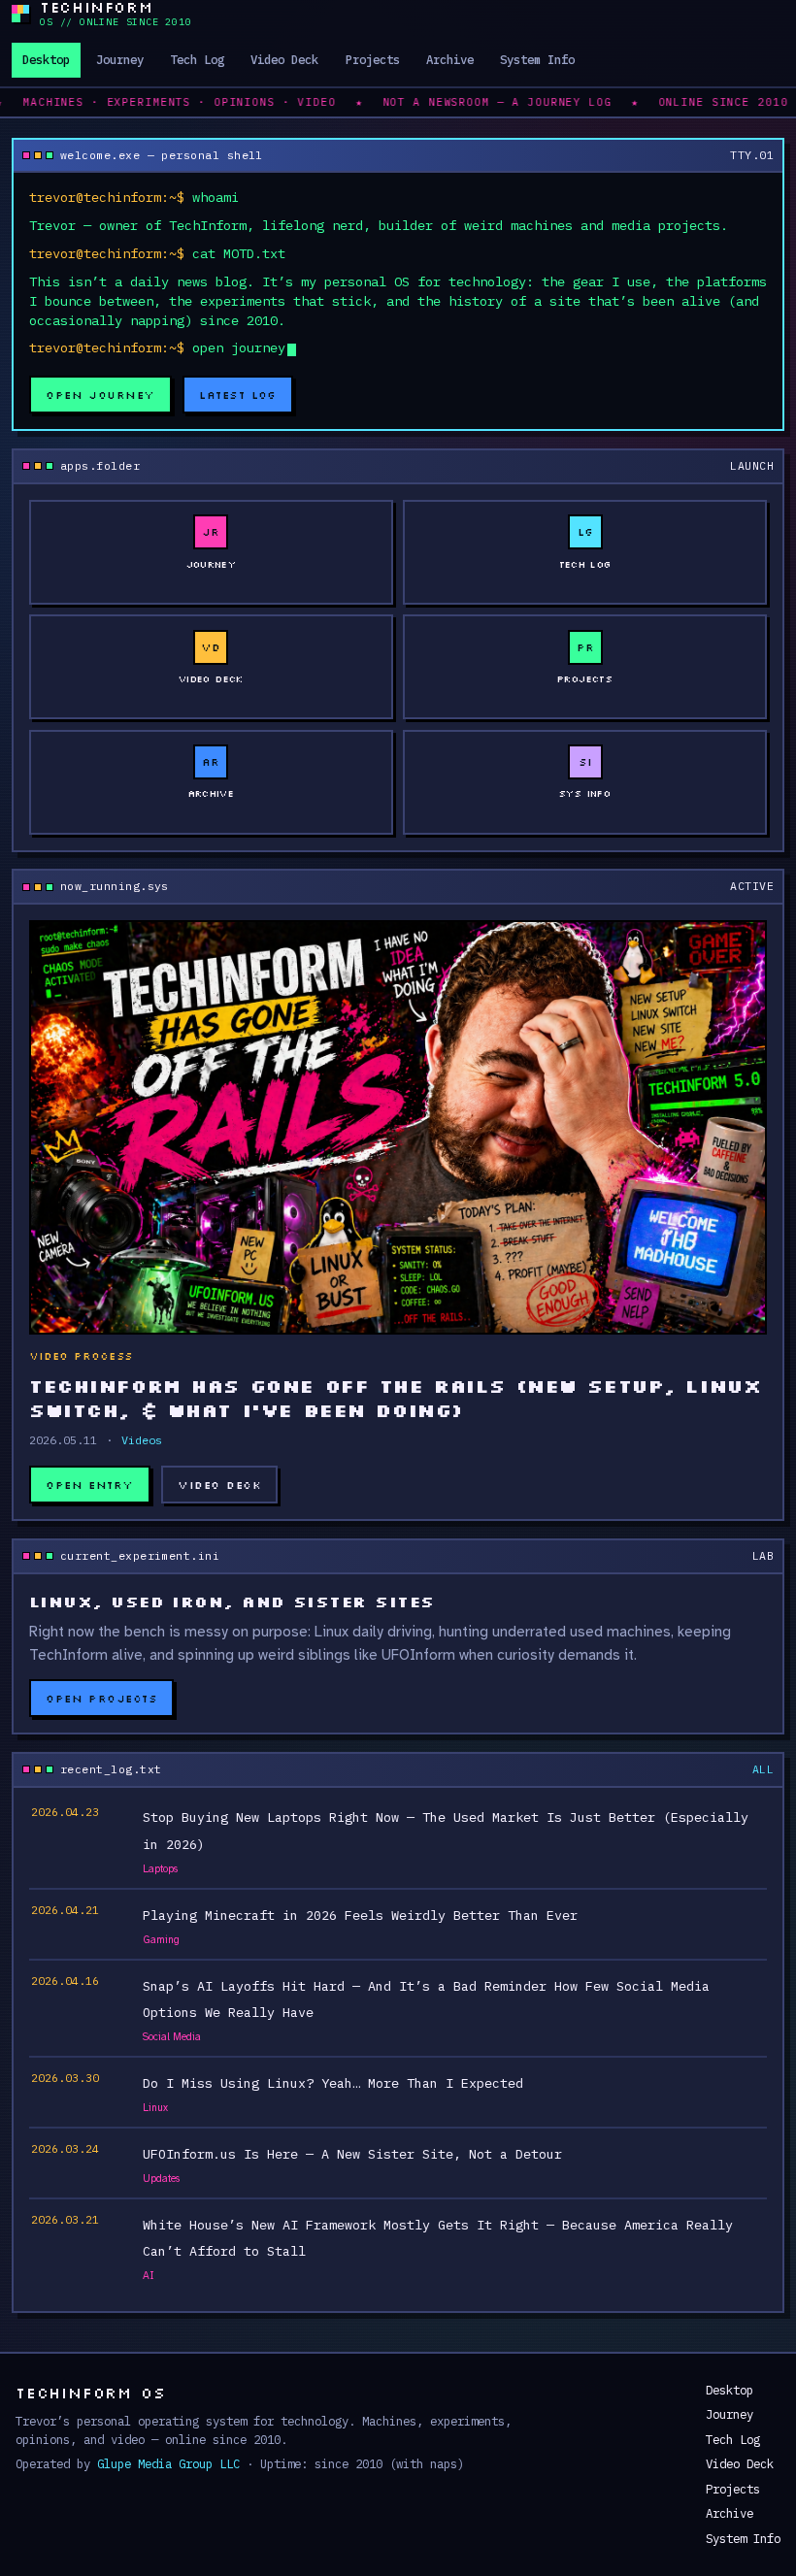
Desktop (46, 59)
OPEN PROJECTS (101, 1698)
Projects (373, 59)
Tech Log (197, 59)
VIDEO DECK (219, 1485)
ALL (763, 1769)
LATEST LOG (238, 395)
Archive (450, 59)
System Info (537, 59)
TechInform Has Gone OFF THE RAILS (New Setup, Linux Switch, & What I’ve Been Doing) (395, 1398)
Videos (142, 1440)
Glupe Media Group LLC (168, 2463)
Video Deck (284, 59)
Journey (120, 59)
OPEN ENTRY (90, 1485)
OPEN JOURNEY (100, 395)
